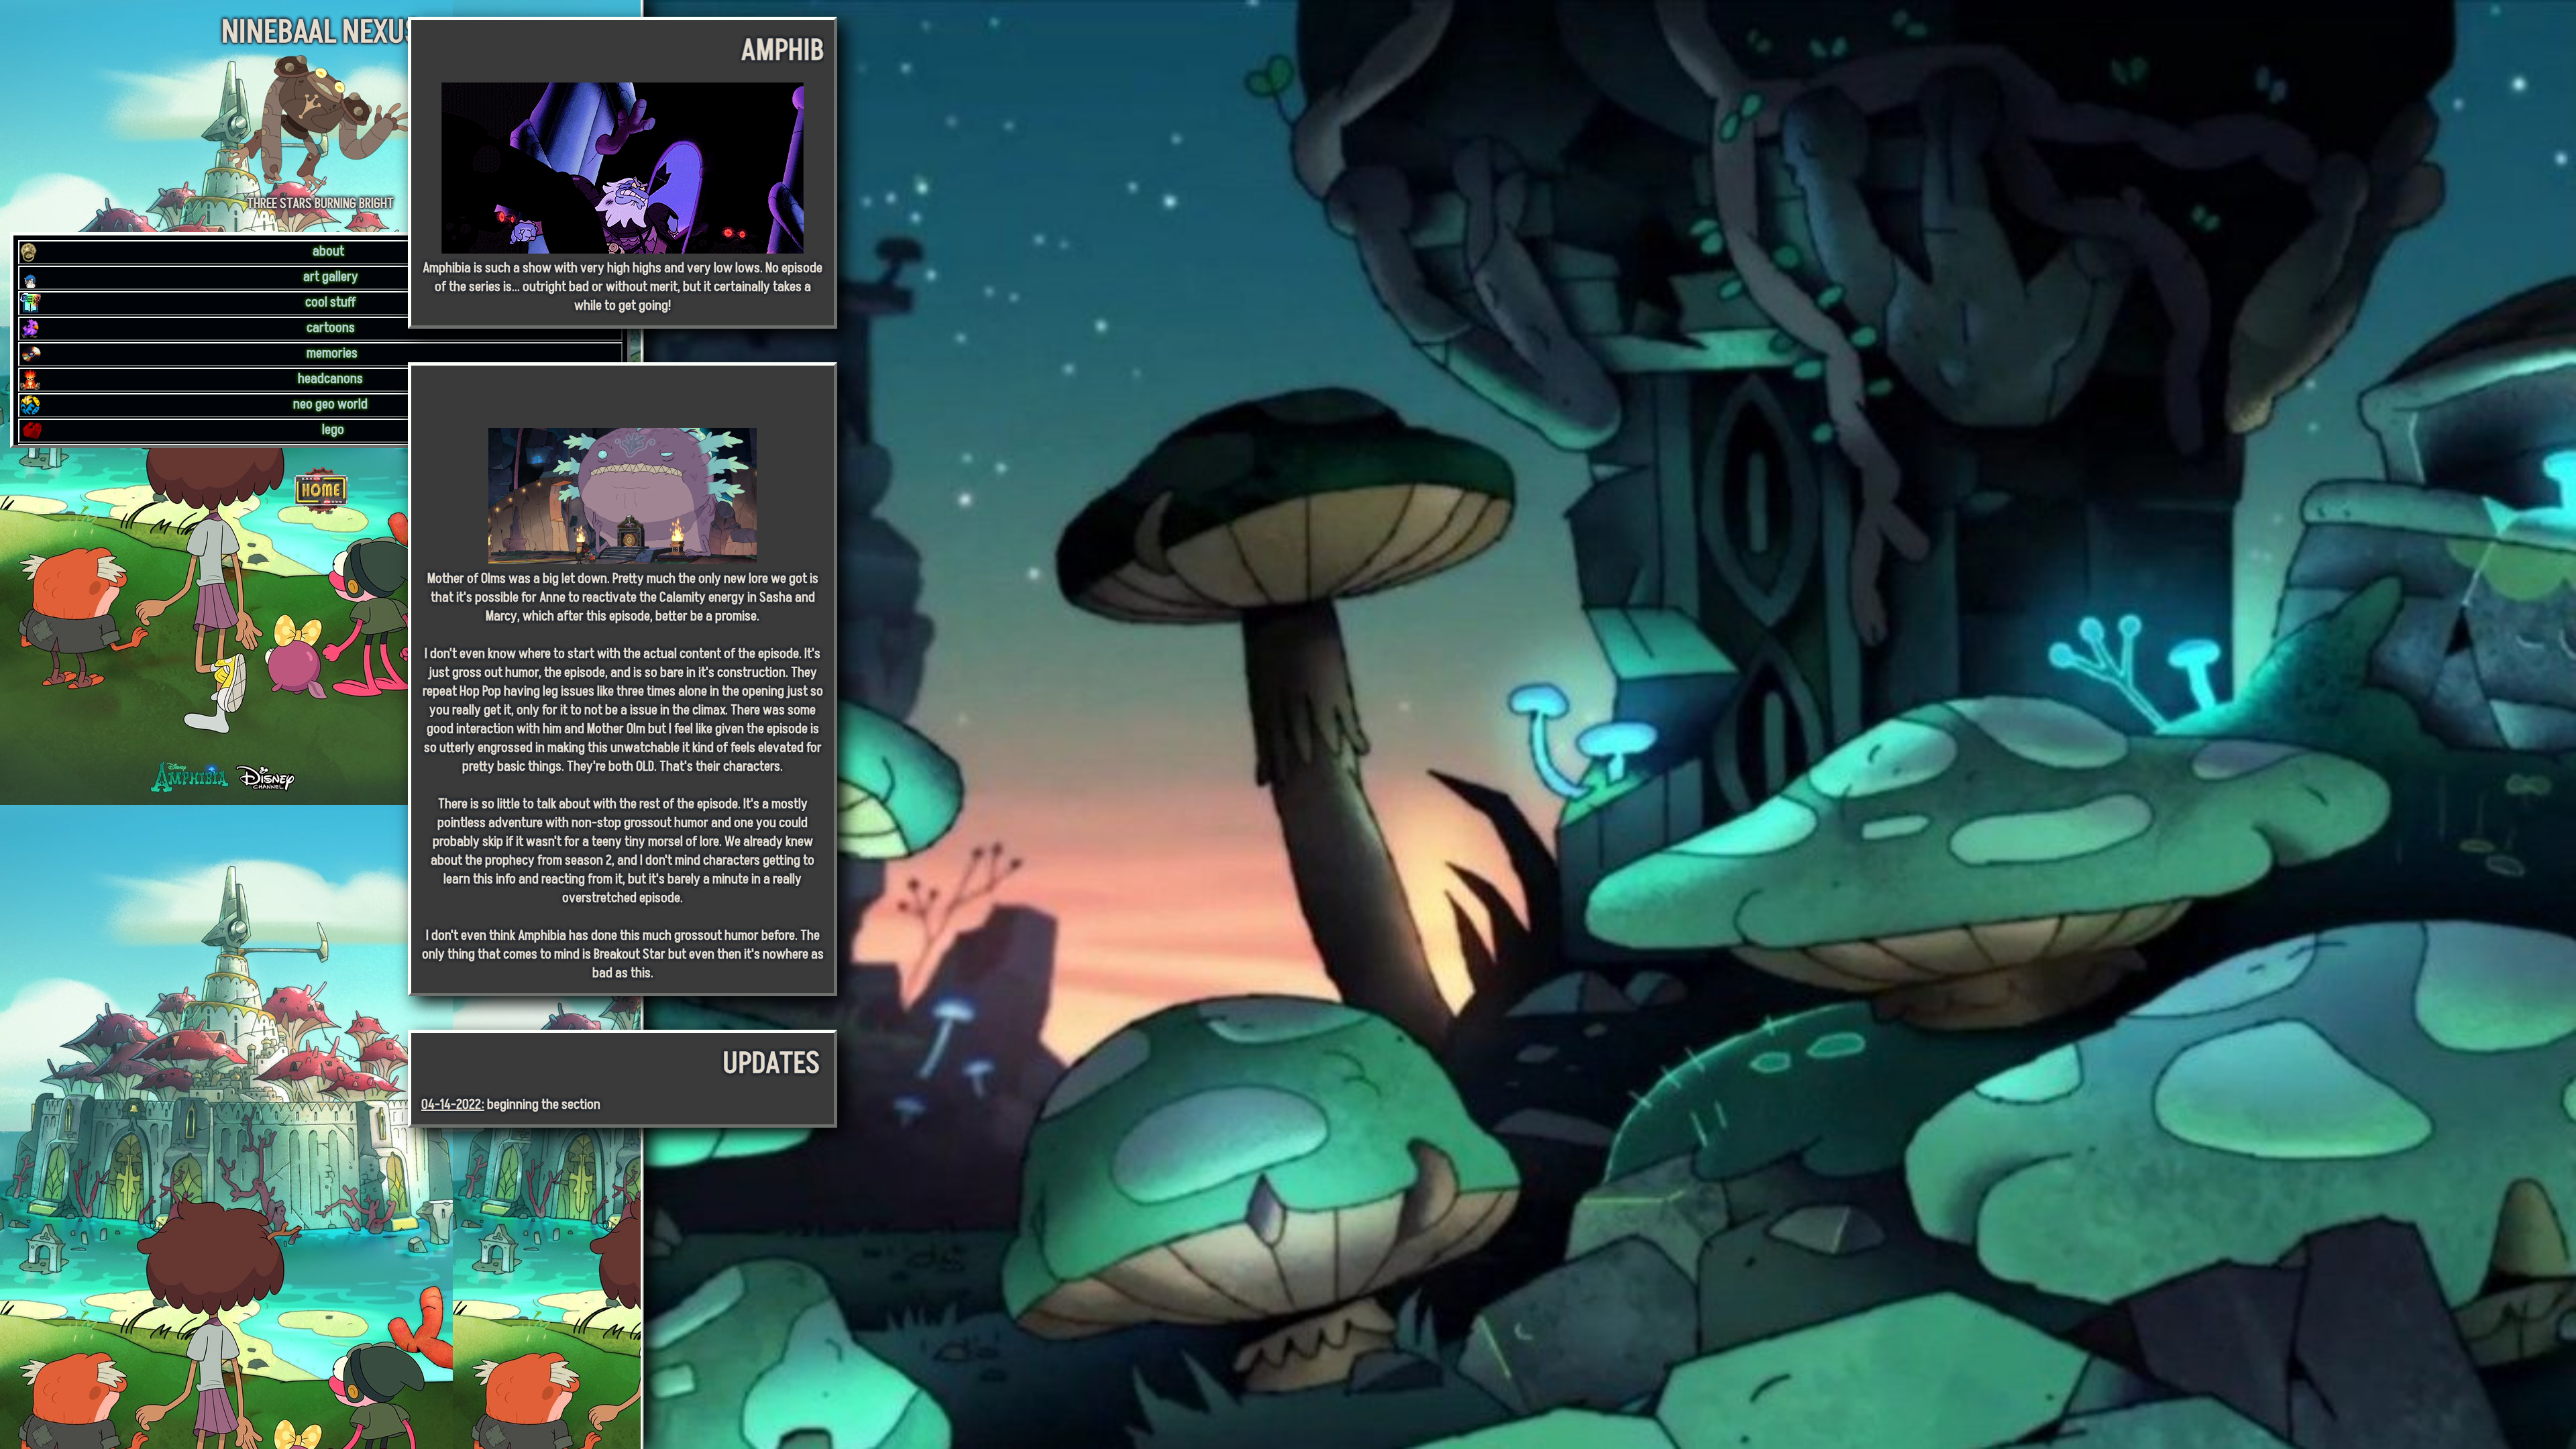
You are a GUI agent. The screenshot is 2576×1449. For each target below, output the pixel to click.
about (328, 252)
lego (333, 430)
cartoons (331, 328)
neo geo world (330, 405)
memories (332, 354)
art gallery (331, 277)
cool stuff (331, 303)
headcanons (330, 379)
